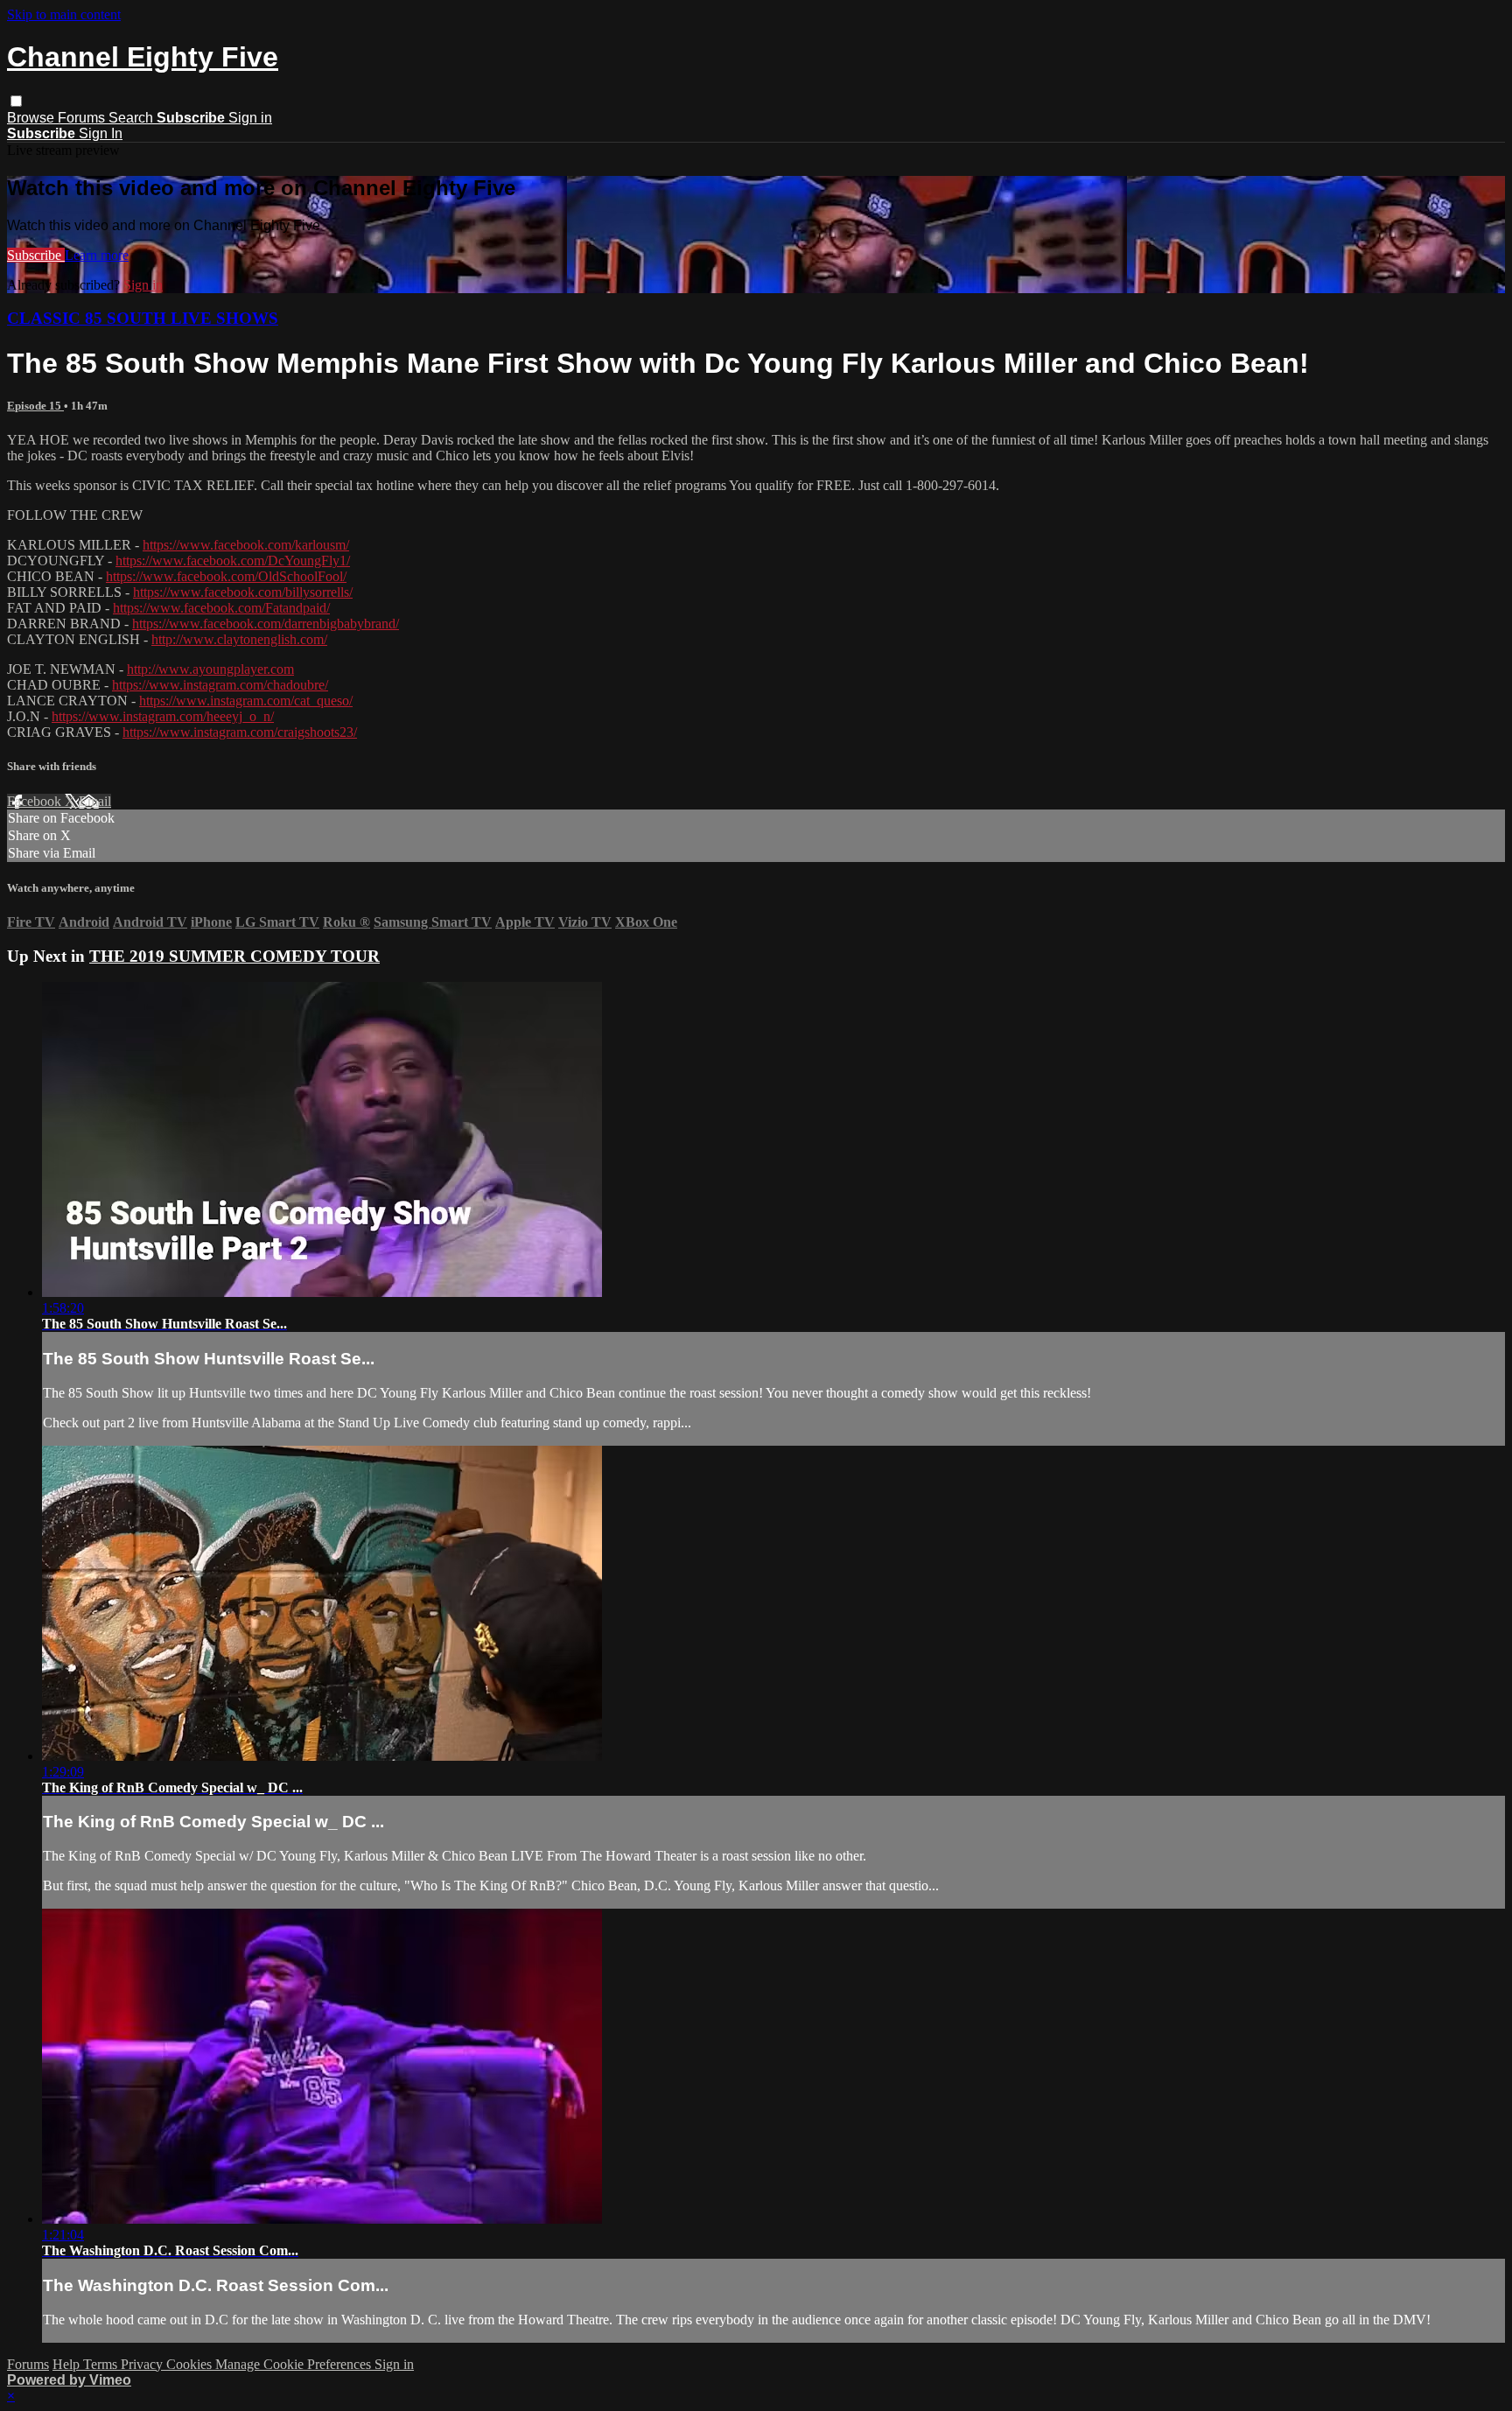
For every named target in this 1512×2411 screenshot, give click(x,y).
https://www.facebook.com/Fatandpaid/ (221, 608)
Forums (83, 118)
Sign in (250, 118)
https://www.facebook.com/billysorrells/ (243, 592)
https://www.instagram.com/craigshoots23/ (240, 732)
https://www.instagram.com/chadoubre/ (220, 685)
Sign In (101, 133)
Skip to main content (64, 14)
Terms (102, 2364)
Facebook (36, 801)
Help (68, 2364)
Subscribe (36, 255)
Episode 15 (35, 406)
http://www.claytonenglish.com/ (239, 639)
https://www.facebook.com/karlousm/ (246, 545)
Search (133, 118)
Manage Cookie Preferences (295, 2364)
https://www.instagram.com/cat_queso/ (246, 701)
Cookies (191, 2364)
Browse (32, 118)
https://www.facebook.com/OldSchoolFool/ (226, 576)
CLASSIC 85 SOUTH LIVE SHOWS (143, 318)
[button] (16, 101)
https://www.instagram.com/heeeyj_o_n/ (163, 716)
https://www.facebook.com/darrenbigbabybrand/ (266, 624)
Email (95, 801)
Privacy (143, 2364)
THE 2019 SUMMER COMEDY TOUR (234, 956)
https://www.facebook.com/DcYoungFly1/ (233, 561)
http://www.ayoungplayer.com (210, 669)
